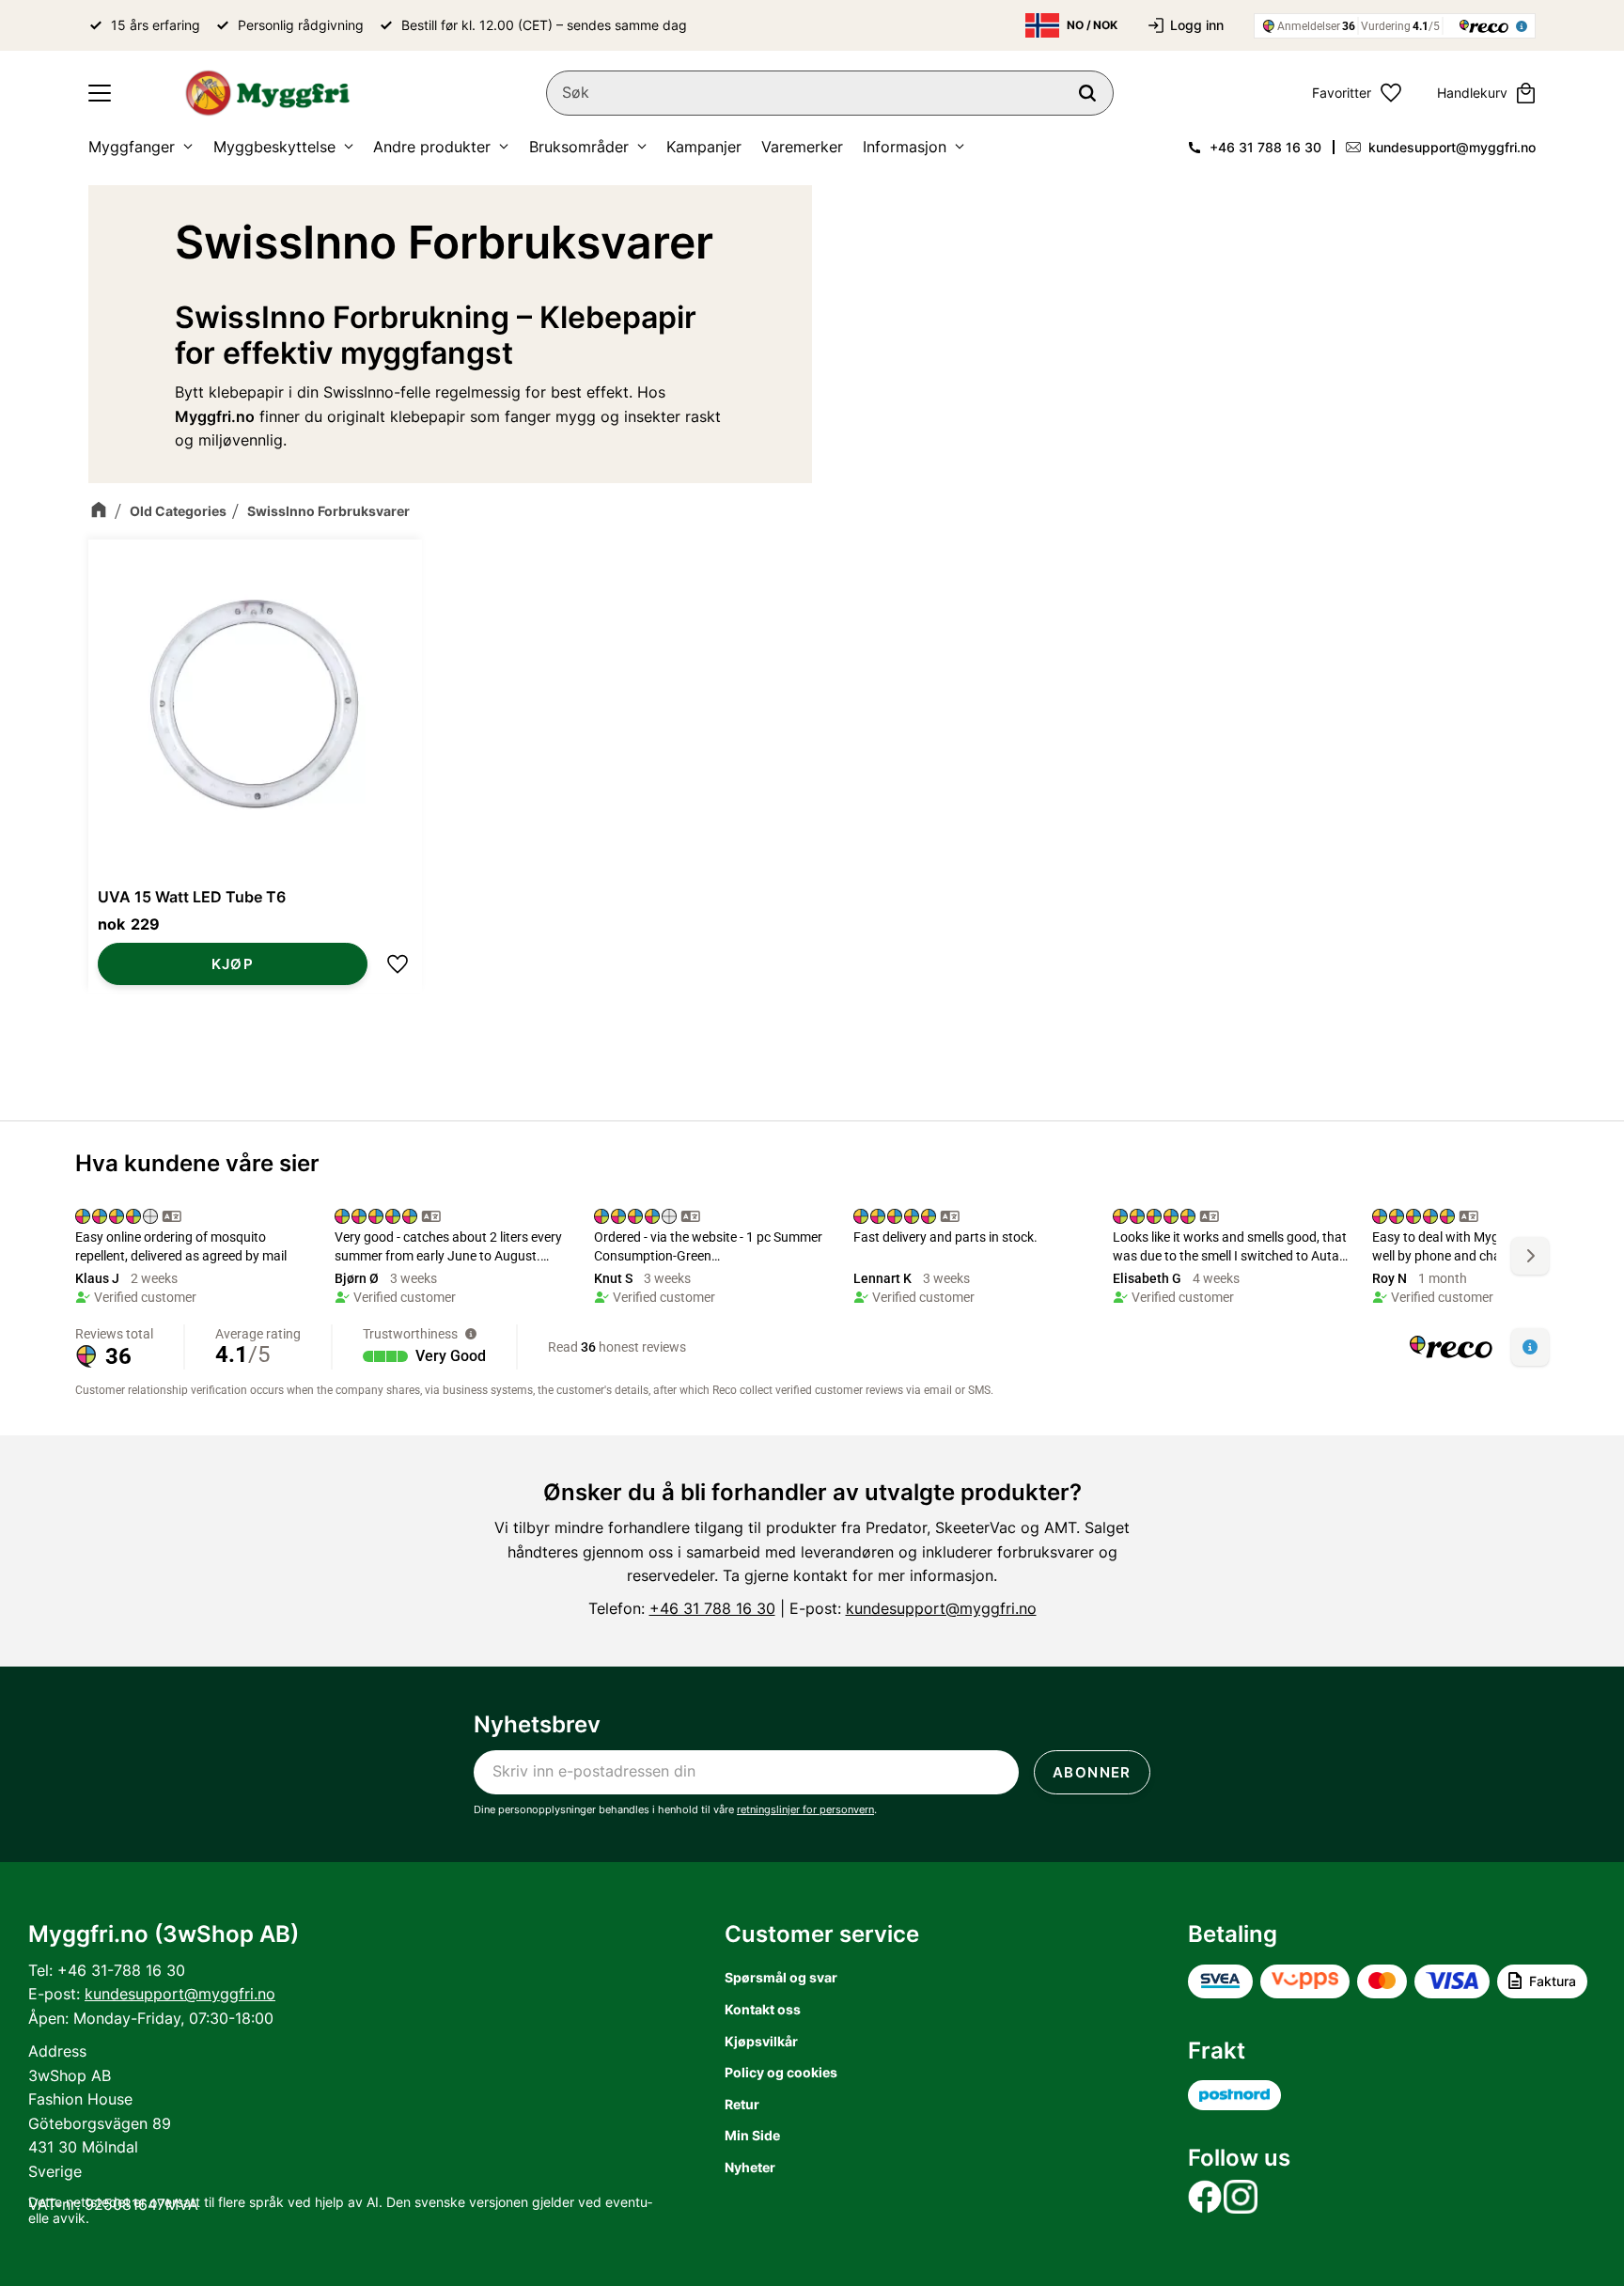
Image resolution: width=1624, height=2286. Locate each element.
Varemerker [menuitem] (802, 147)
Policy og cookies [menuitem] (781, 2072)
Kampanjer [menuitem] (704, 147)
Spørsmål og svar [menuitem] (781, 1977)
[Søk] (1087, 93)
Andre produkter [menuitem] (432, 147)
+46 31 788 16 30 (1265, 147)
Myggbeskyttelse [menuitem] (274, 147)
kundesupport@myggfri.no (1452, 147)
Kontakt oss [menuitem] (763, 2009)
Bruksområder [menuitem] (579, 147)
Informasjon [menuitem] (905, 147)
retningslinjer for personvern (805, 1809)
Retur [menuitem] (742, 2104)
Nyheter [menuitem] (750, 2167)
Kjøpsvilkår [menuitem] (761, 2041)
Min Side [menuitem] (752, 2135)
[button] (100, 93)
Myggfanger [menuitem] (132, 147)
